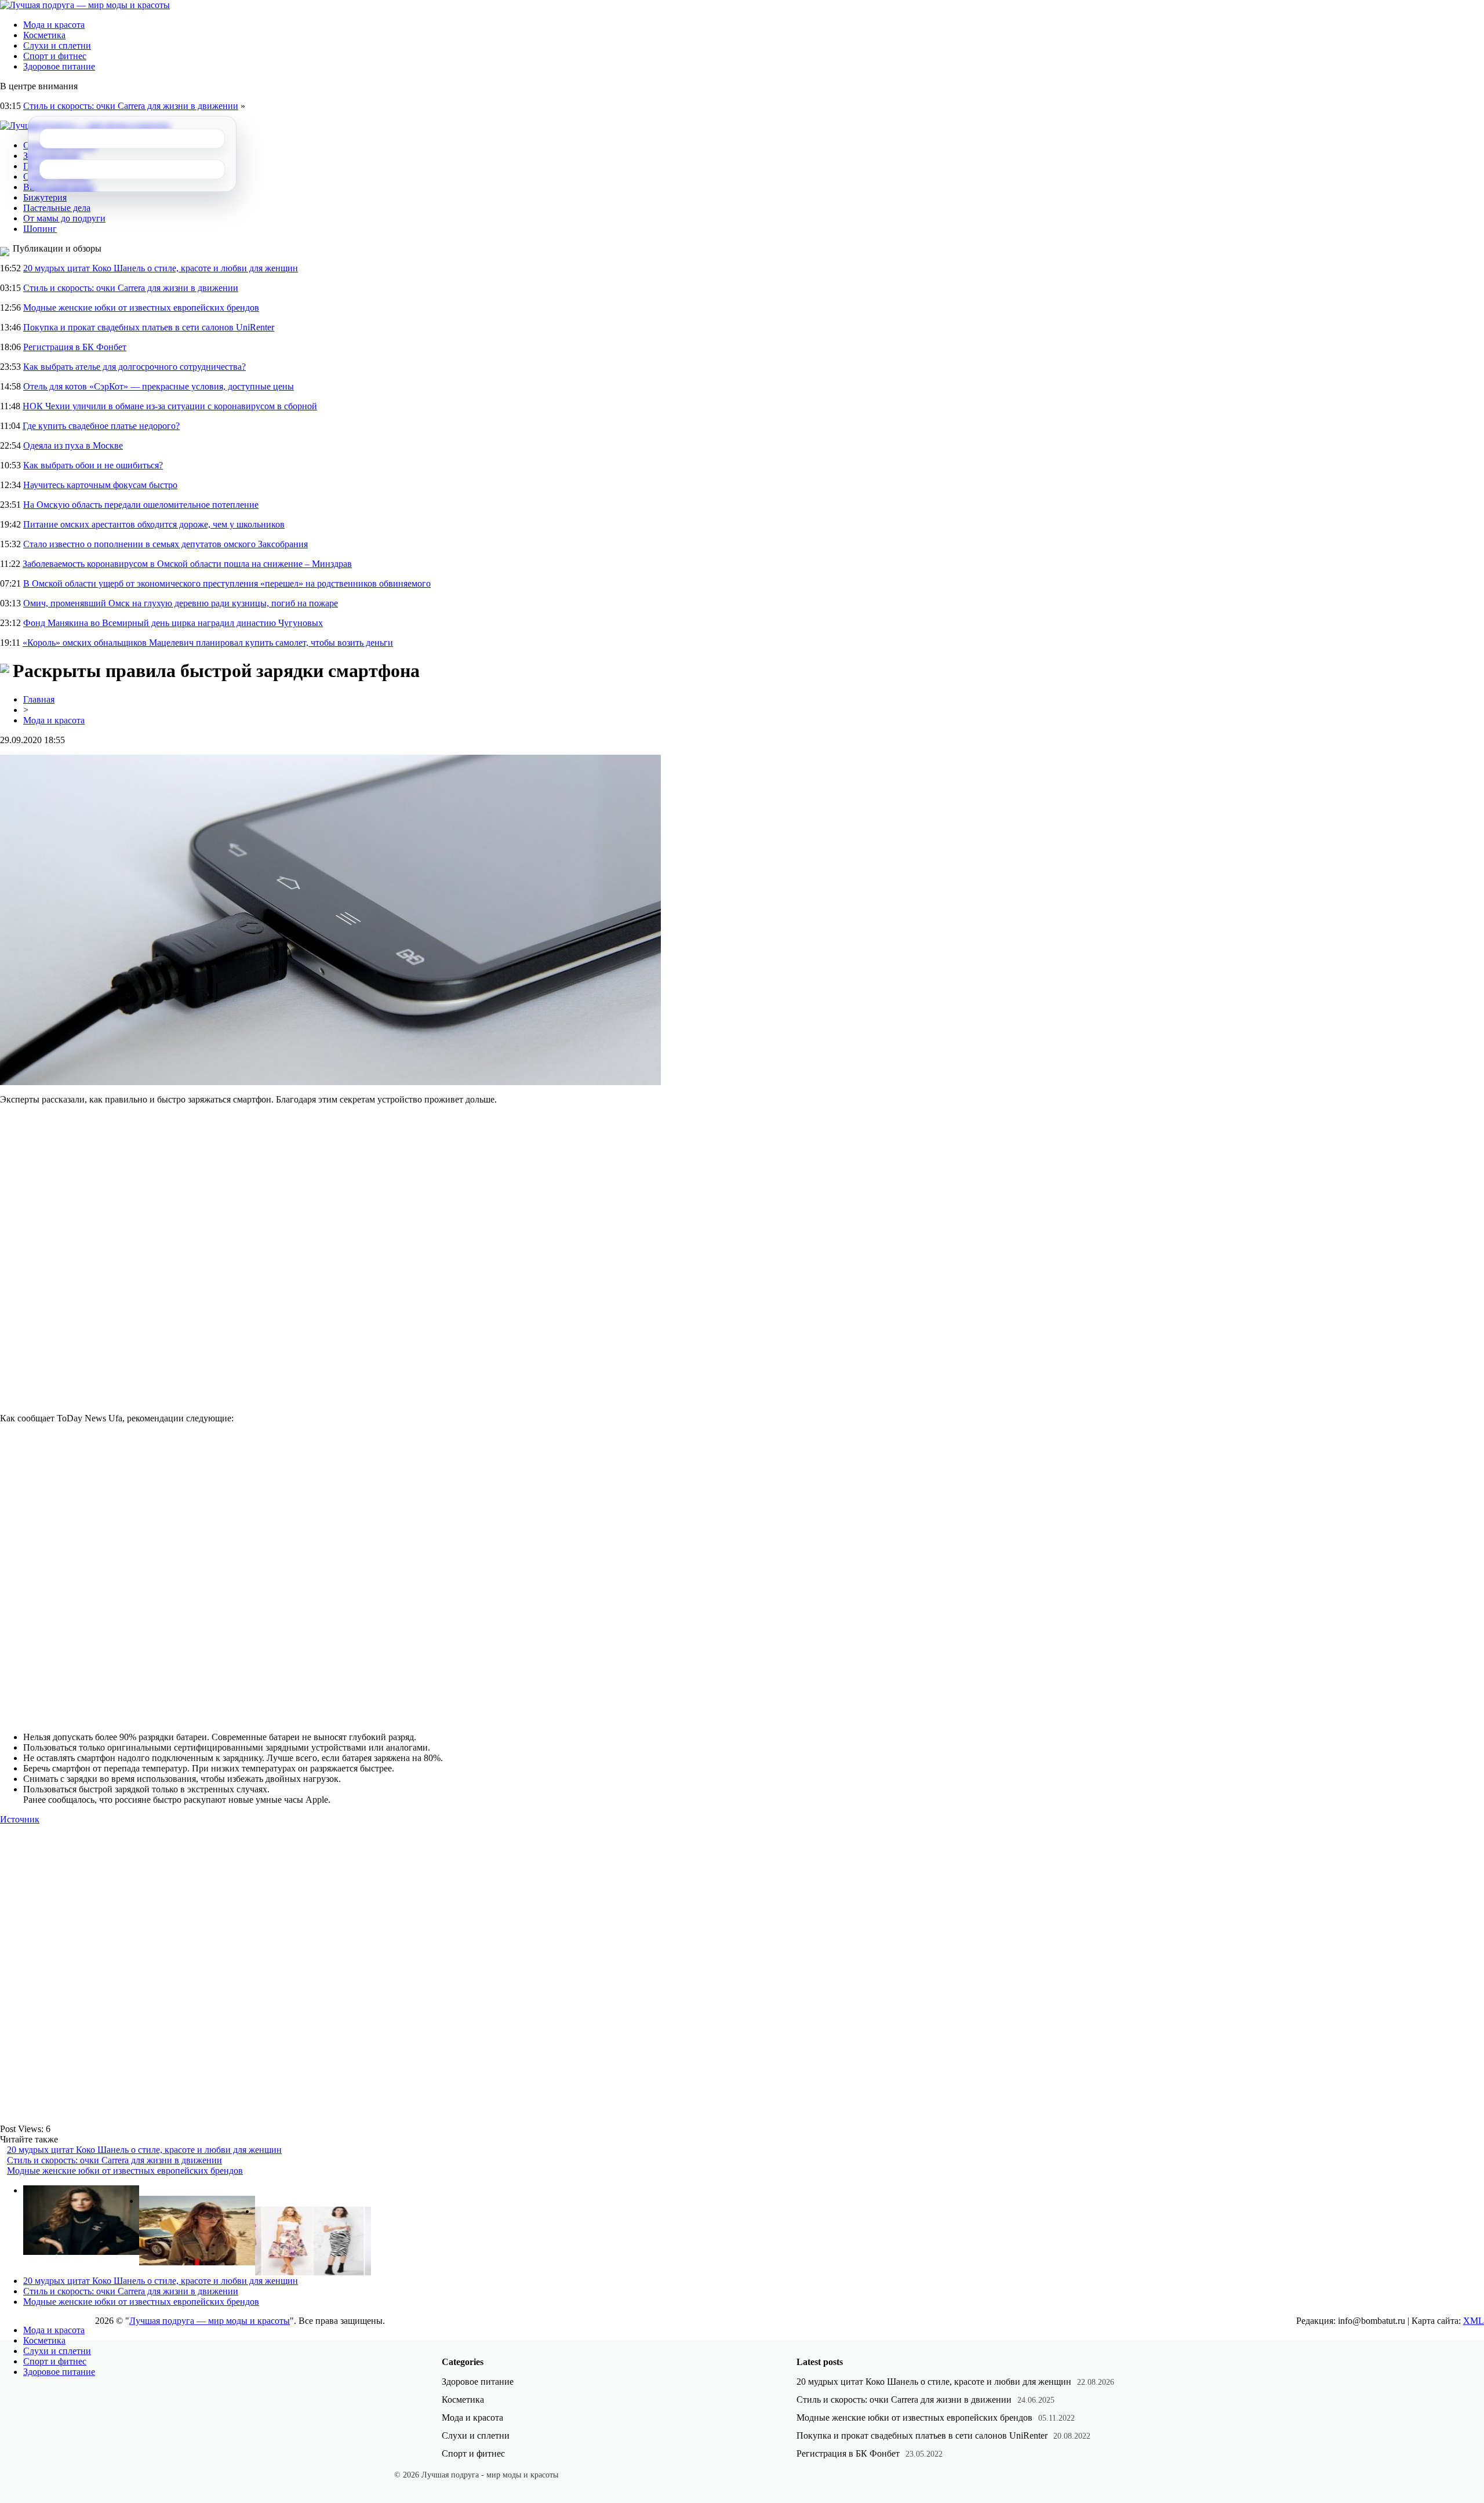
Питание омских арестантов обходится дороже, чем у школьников (154, 524)
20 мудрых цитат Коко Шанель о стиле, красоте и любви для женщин (161, 268)
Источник (20, 1819)
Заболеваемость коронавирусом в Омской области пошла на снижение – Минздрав (187, 564)
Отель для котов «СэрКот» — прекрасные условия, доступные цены (159, 386)
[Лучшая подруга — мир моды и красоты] (85, 5)
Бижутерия (45, 197)
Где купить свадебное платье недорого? (101, 426)
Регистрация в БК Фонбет (75, 347)
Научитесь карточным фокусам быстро (100, 485)
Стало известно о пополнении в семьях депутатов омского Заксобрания (166, 544)
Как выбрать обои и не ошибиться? (93, 465)
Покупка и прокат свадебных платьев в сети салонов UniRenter (149, 327)
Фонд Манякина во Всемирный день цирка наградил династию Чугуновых (173, 623)
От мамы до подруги (64, 218)
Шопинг (40, 229)
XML (1474, 2321)
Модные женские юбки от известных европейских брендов (141, 308)
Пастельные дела (57, 208)
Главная (39, 699)
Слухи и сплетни (57, 46)
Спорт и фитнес (55, 56)
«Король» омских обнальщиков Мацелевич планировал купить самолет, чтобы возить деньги (208, 643)
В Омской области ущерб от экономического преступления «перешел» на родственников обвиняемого (227, 583)
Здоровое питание (59, 66)
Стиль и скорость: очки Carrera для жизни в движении (131, 106)
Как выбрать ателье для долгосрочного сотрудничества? (134, 367)
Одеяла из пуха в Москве (73, 445)
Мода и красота (54, 25)
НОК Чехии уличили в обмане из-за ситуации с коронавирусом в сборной (170, 406)
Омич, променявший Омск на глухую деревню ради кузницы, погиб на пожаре (181, 603)
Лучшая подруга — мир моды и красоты (210, 2321)
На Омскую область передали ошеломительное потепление (141, 505)
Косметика (44, 35)
